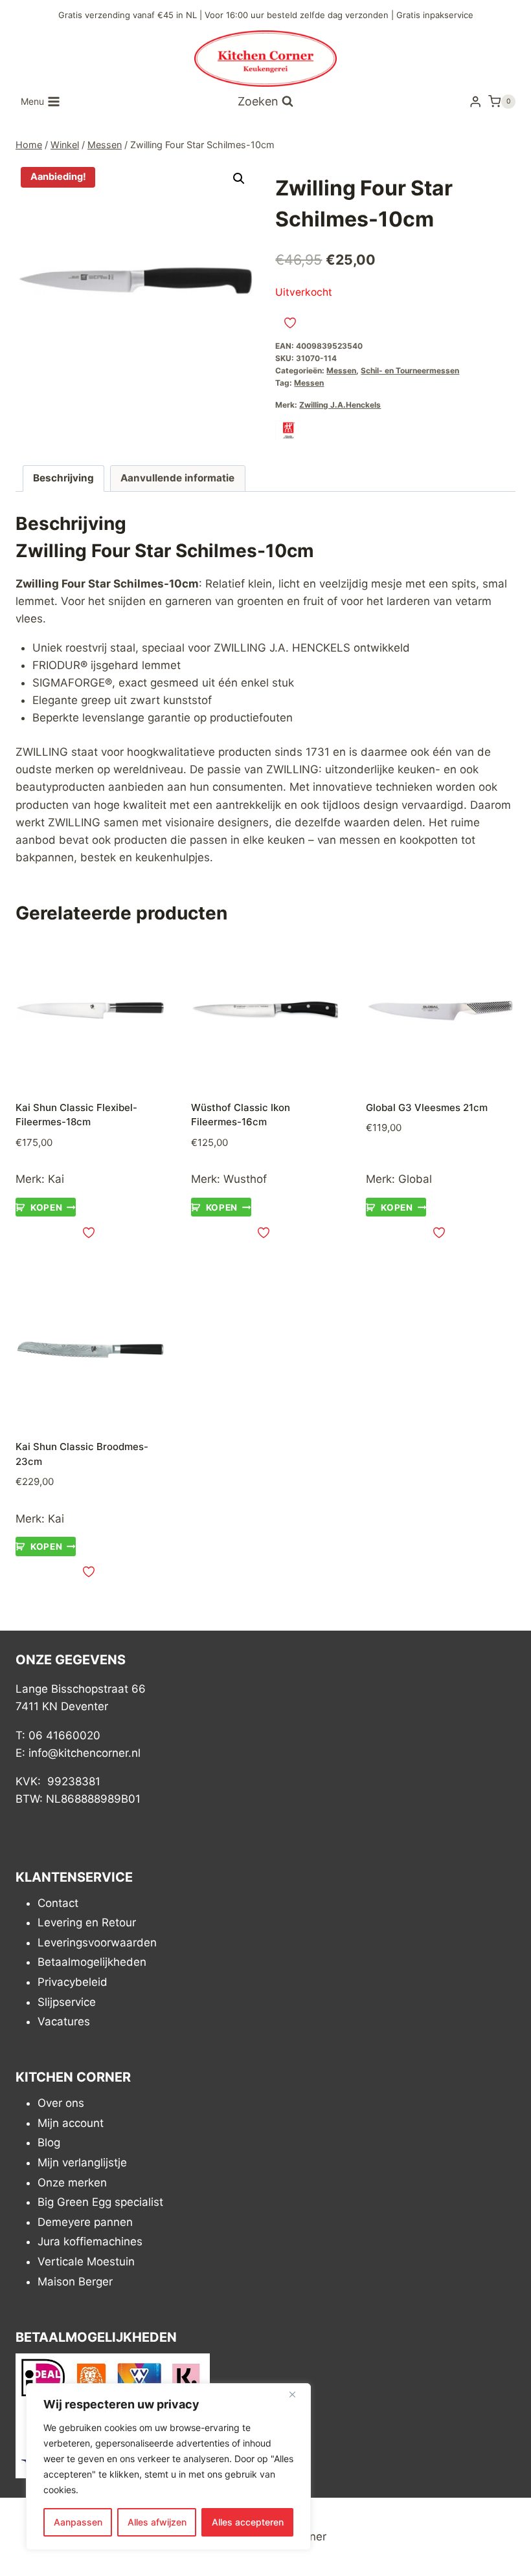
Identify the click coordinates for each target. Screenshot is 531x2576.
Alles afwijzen (157, 2522)
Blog (49, 2142)
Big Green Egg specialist (100, 2202)
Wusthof (245, 1179)
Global (415, 1179)
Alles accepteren (248, 2522)
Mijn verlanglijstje (82, 2163)
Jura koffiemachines (90, 2241)
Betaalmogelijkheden (92, 1962)
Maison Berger (75, 2282)
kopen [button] (46, 1207)
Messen (341, 370)
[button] (239, 179)
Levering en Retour (87, 1922)
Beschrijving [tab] (63, 478)
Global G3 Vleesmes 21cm (427, 1107)
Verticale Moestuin (86, 2262)
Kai (56, 1179)
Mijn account (71, 2123)
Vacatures (64, 2021)
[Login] (475, 102)
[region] (168, 2467)
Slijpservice (67, 2002)
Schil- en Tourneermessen (410, 370)
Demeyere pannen (85, 2222)
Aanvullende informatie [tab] (177, 478)
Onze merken (72, 2183)
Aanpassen (78, 2522)
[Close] (297, 2394)
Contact (58, 1903)
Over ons (61, 2103)
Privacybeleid (73, 1982)
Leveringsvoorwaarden (97, 1943)
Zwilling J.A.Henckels (340, 405)
